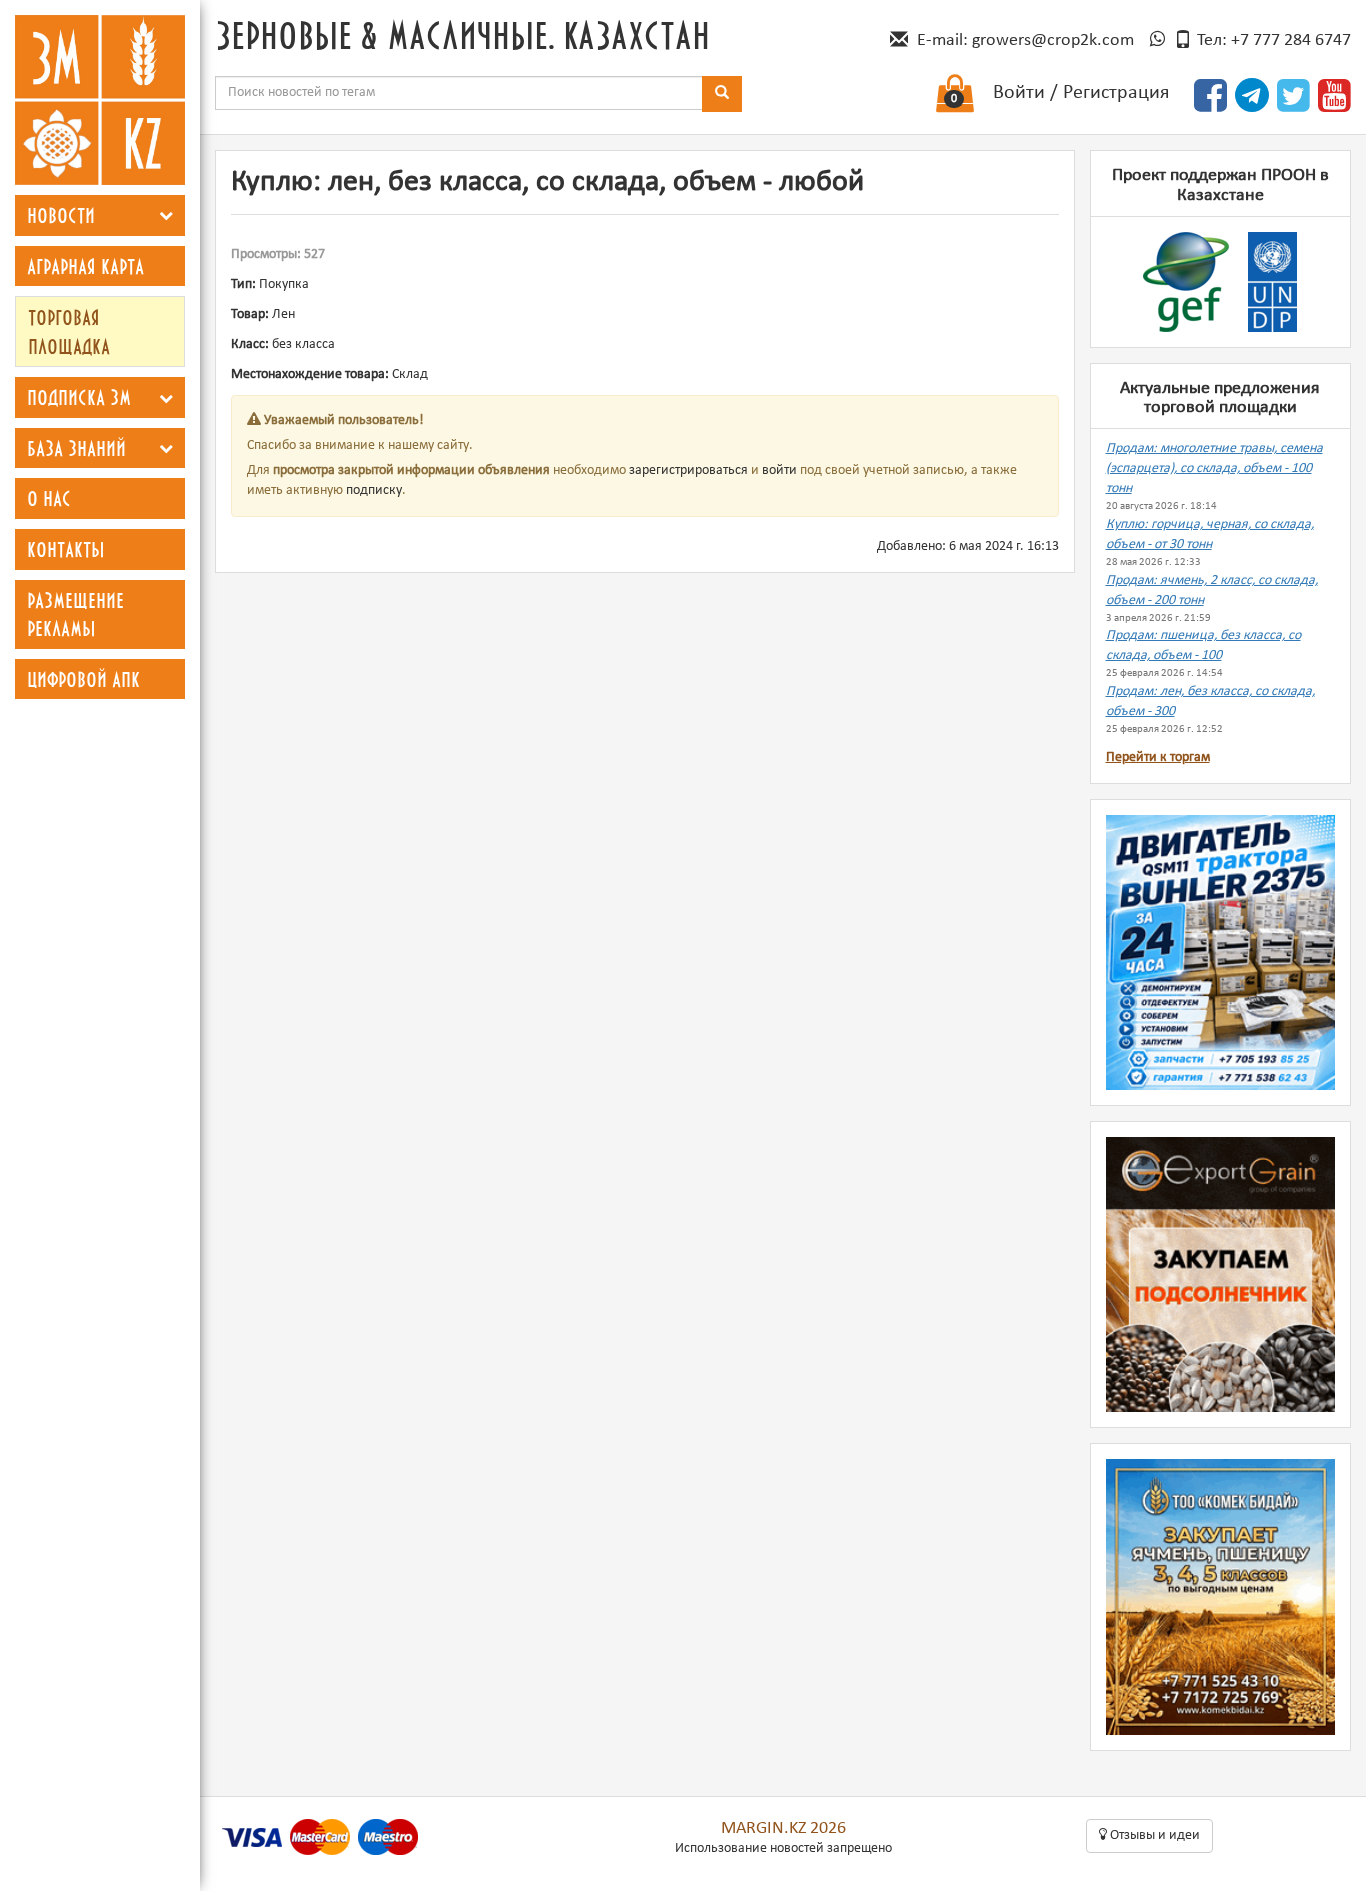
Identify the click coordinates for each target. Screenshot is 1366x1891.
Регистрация (1116, 93)
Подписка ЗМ (79, 397)
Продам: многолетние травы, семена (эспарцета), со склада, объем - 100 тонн (1214, 468)
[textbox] (459, 93)
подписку (374, 490)
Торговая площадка (69, 331)
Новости (61, 215)
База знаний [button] (76, 448)
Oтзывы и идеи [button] (1153, 1835)
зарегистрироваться (688, 470)
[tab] (100, 215)
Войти (1019, 93)
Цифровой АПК (83, 679)
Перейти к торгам (1158, 757)
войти (779, 470)
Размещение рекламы (75, 614)
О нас (49, 498)
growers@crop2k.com (1053, 40)
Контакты (66, 549)
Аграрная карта (85, 266)
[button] (166, 215)
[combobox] (459, 93)
